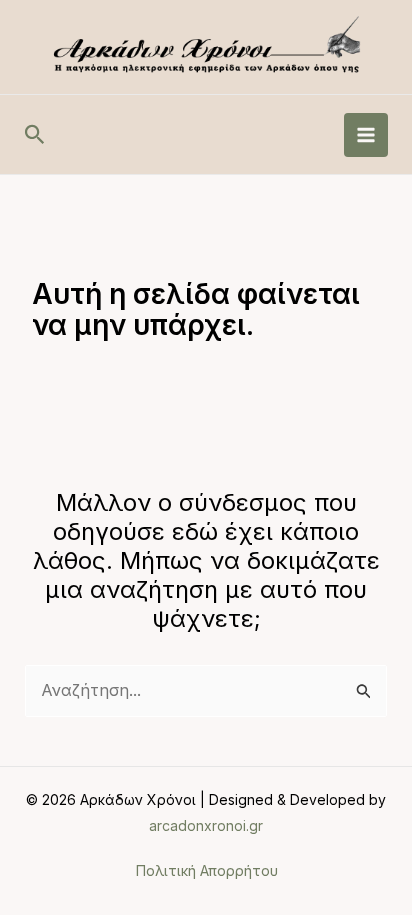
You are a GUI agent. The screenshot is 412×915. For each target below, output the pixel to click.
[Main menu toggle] (366, 135)
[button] (35, 135)
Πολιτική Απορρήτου (206, 871)
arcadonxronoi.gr (206, 825)
